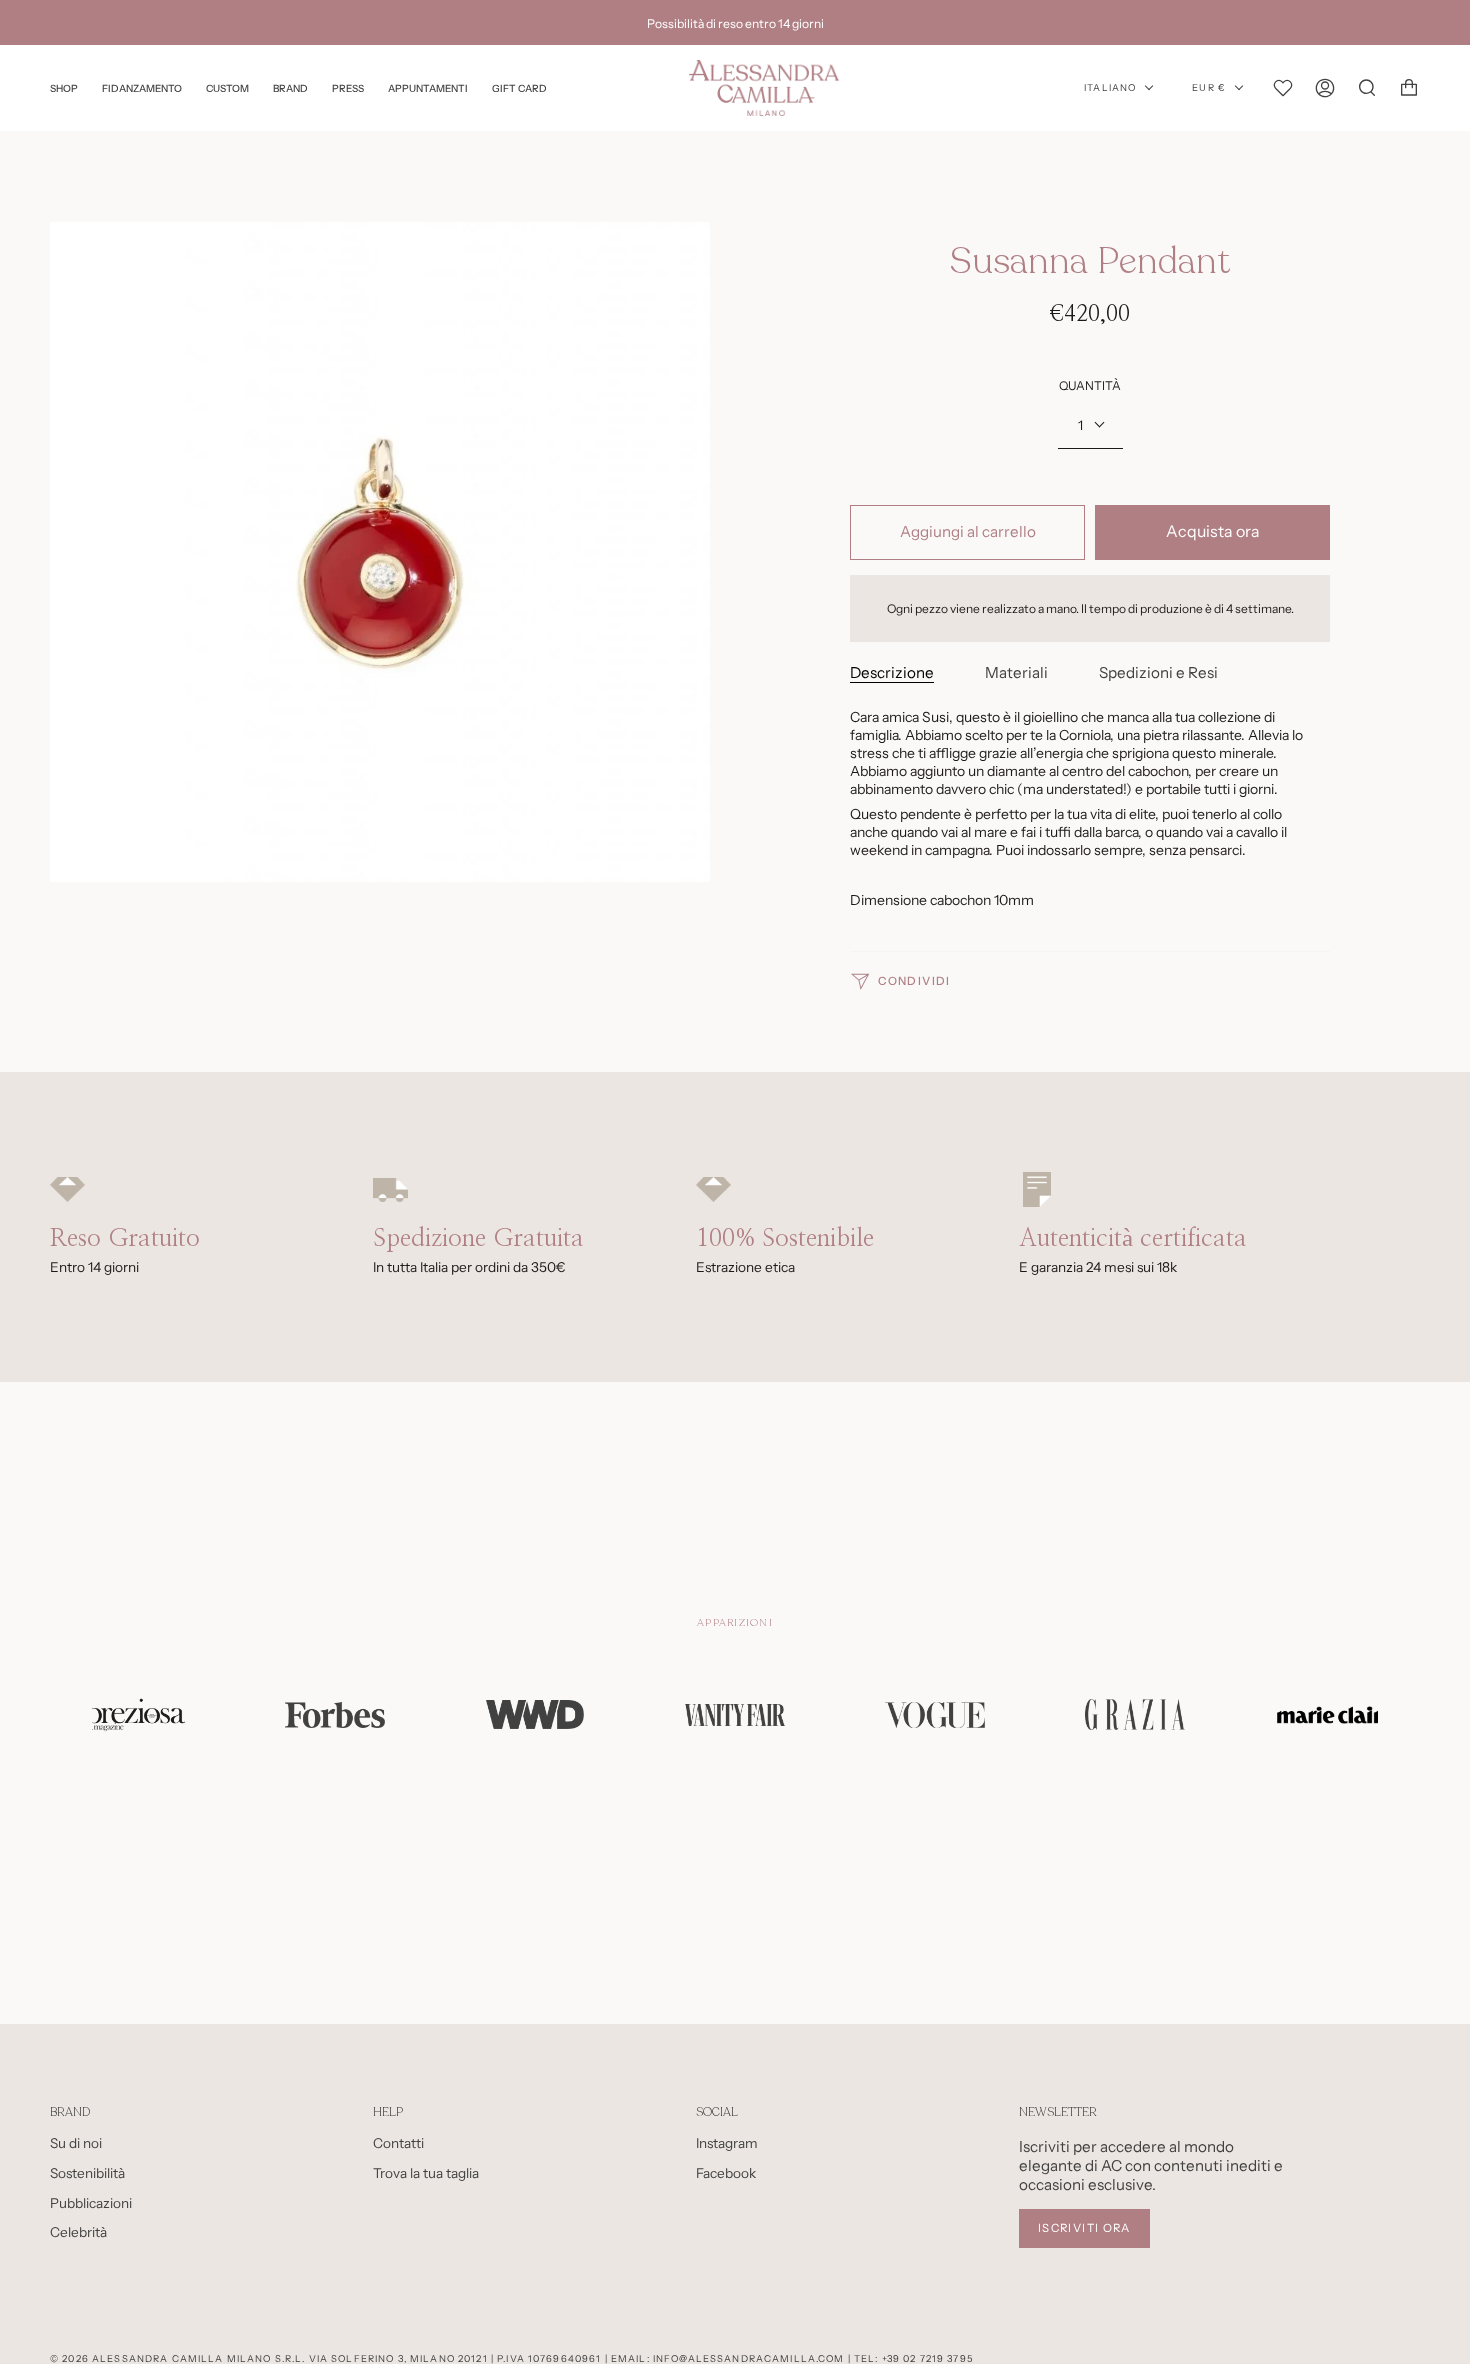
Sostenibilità (87, 2173)
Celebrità (78, 2232)
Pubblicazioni (91, 2203)
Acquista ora (1213, 531)
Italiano (1110, 88)
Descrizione (892, 672)
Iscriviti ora (1084, 2228)
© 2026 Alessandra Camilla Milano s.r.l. (177, 2358)
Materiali (1016, 672)
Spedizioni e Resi (1158, 672)
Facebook (726, 2173)
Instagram (727, 2143)
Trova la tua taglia (426, 2173)
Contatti (398, 2143)
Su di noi (76, 2143)
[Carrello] (1409, 88)
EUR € (1209, 88)
